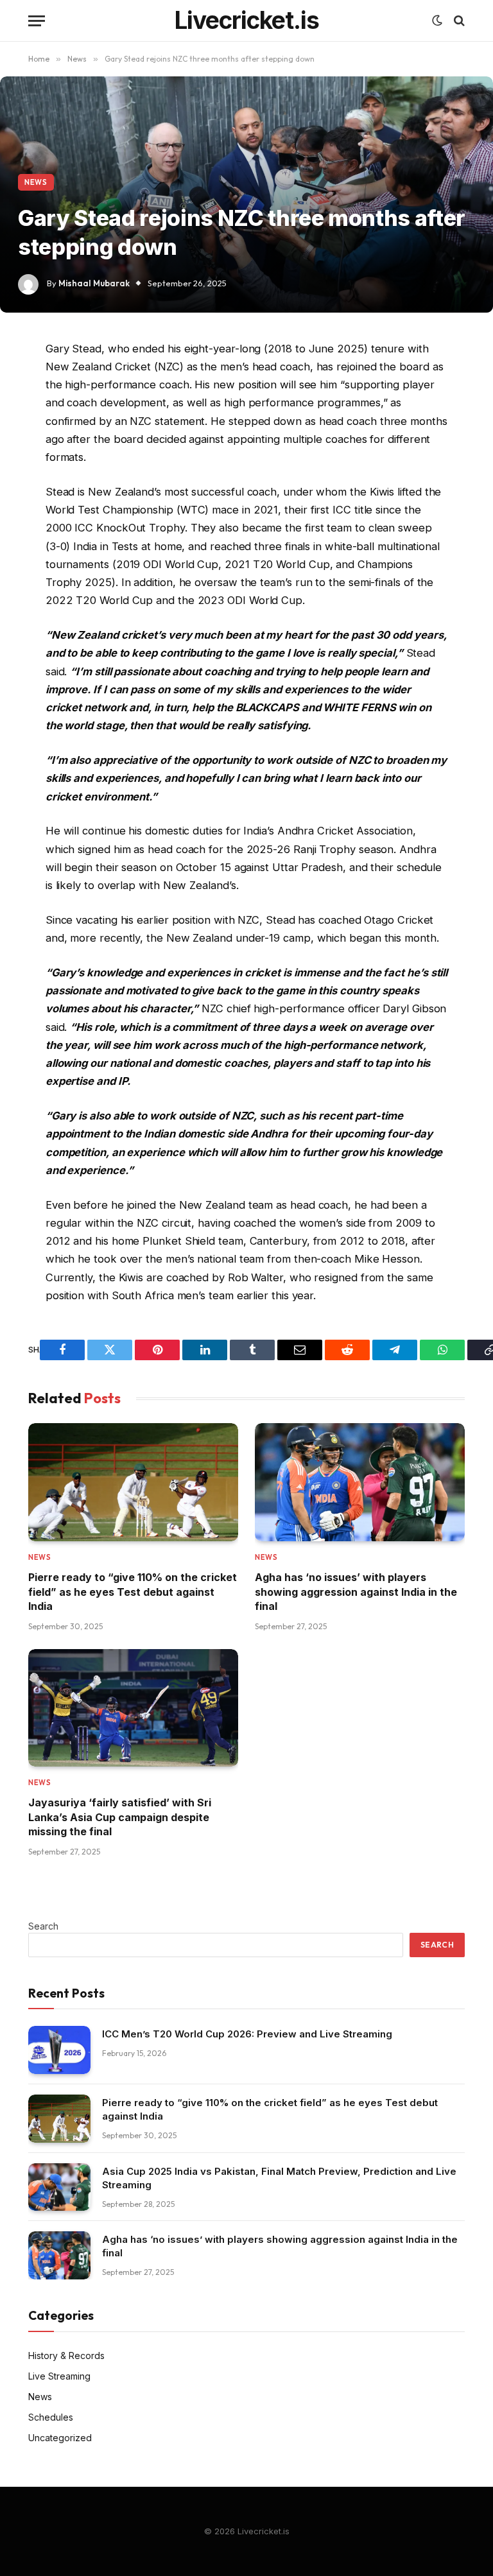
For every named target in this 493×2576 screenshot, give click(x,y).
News (36, 182)
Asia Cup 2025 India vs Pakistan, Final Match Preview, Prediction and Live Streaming (279, 2178)
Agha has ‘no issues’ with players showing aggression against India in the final (356, 1592)
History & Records (66, 2356)
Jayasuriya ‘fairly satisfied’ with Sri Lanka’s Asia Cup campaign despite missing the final (120, 1817)
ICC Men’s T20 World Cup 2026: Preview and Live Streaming (247, 2034)
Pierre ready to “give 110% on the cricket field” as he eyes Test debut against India (133, 1592)
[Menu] (37, 21)
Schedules (51, 2417)
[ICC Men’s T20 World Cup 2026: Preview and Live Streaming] (59, 2050)
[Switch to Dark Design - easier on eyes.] (437, 21)
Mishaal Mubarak (94, 283)
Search (43, 1926)
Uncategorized (60, 2438)
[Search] (458, 21)
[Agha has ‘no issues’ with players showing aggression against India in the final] (360, 1482)
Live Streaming (59, 2376)
